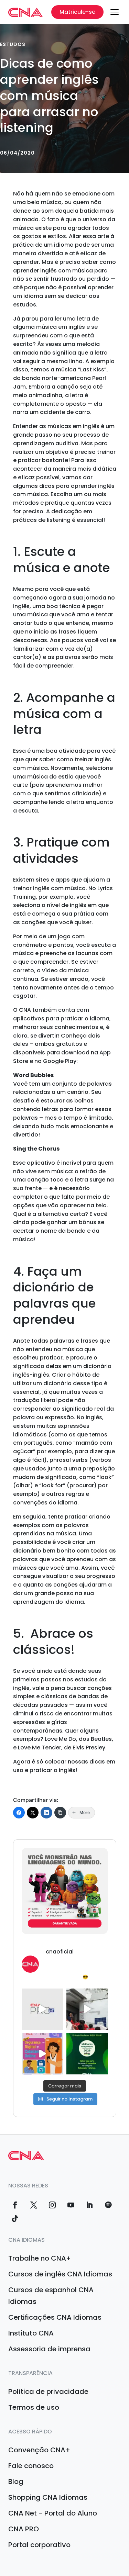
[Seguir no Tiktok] (15, 2219)
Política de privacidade (48, 2392)
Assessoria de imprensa (49, 2349)
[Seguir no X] (34, 2205)
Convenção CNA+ (39, 2450)
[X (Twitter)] (33, 1813)
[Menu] (115, 12)
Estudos (13, 44)
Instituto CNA (31, 2333)
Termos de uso (34, 2407)
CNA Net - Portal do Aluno (53, 2513)
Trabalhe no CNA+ (40, 2258)
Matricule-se (77, 12)
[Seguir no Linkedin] (89, 2205)
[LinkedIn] (46, 1813)
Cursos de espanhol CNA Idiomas (51, 2296)
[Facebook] (19, 1813)
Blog (16, 2482)
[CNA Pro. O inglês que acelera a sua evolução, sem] (42, 2009)
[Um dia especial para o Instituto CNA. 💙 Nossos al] (87, 2009)
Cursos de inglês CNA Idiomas (60, 2274)
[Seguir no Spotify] (108, 2205)
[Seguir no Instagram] (52, 2205)
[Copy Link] (60, 1813)
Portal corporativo (39, 2545)
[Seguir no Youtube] (71, 2205)
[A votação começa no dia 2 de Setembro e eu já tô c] (87, 2054)
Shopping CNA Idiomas (48, 2497)
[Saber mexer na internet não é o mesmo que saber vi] (42, 2054)
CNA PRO (24, 2529)
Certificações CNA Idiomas (55, 2317)
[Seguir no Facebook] (15, 2205)
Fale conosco (31, 2466)
